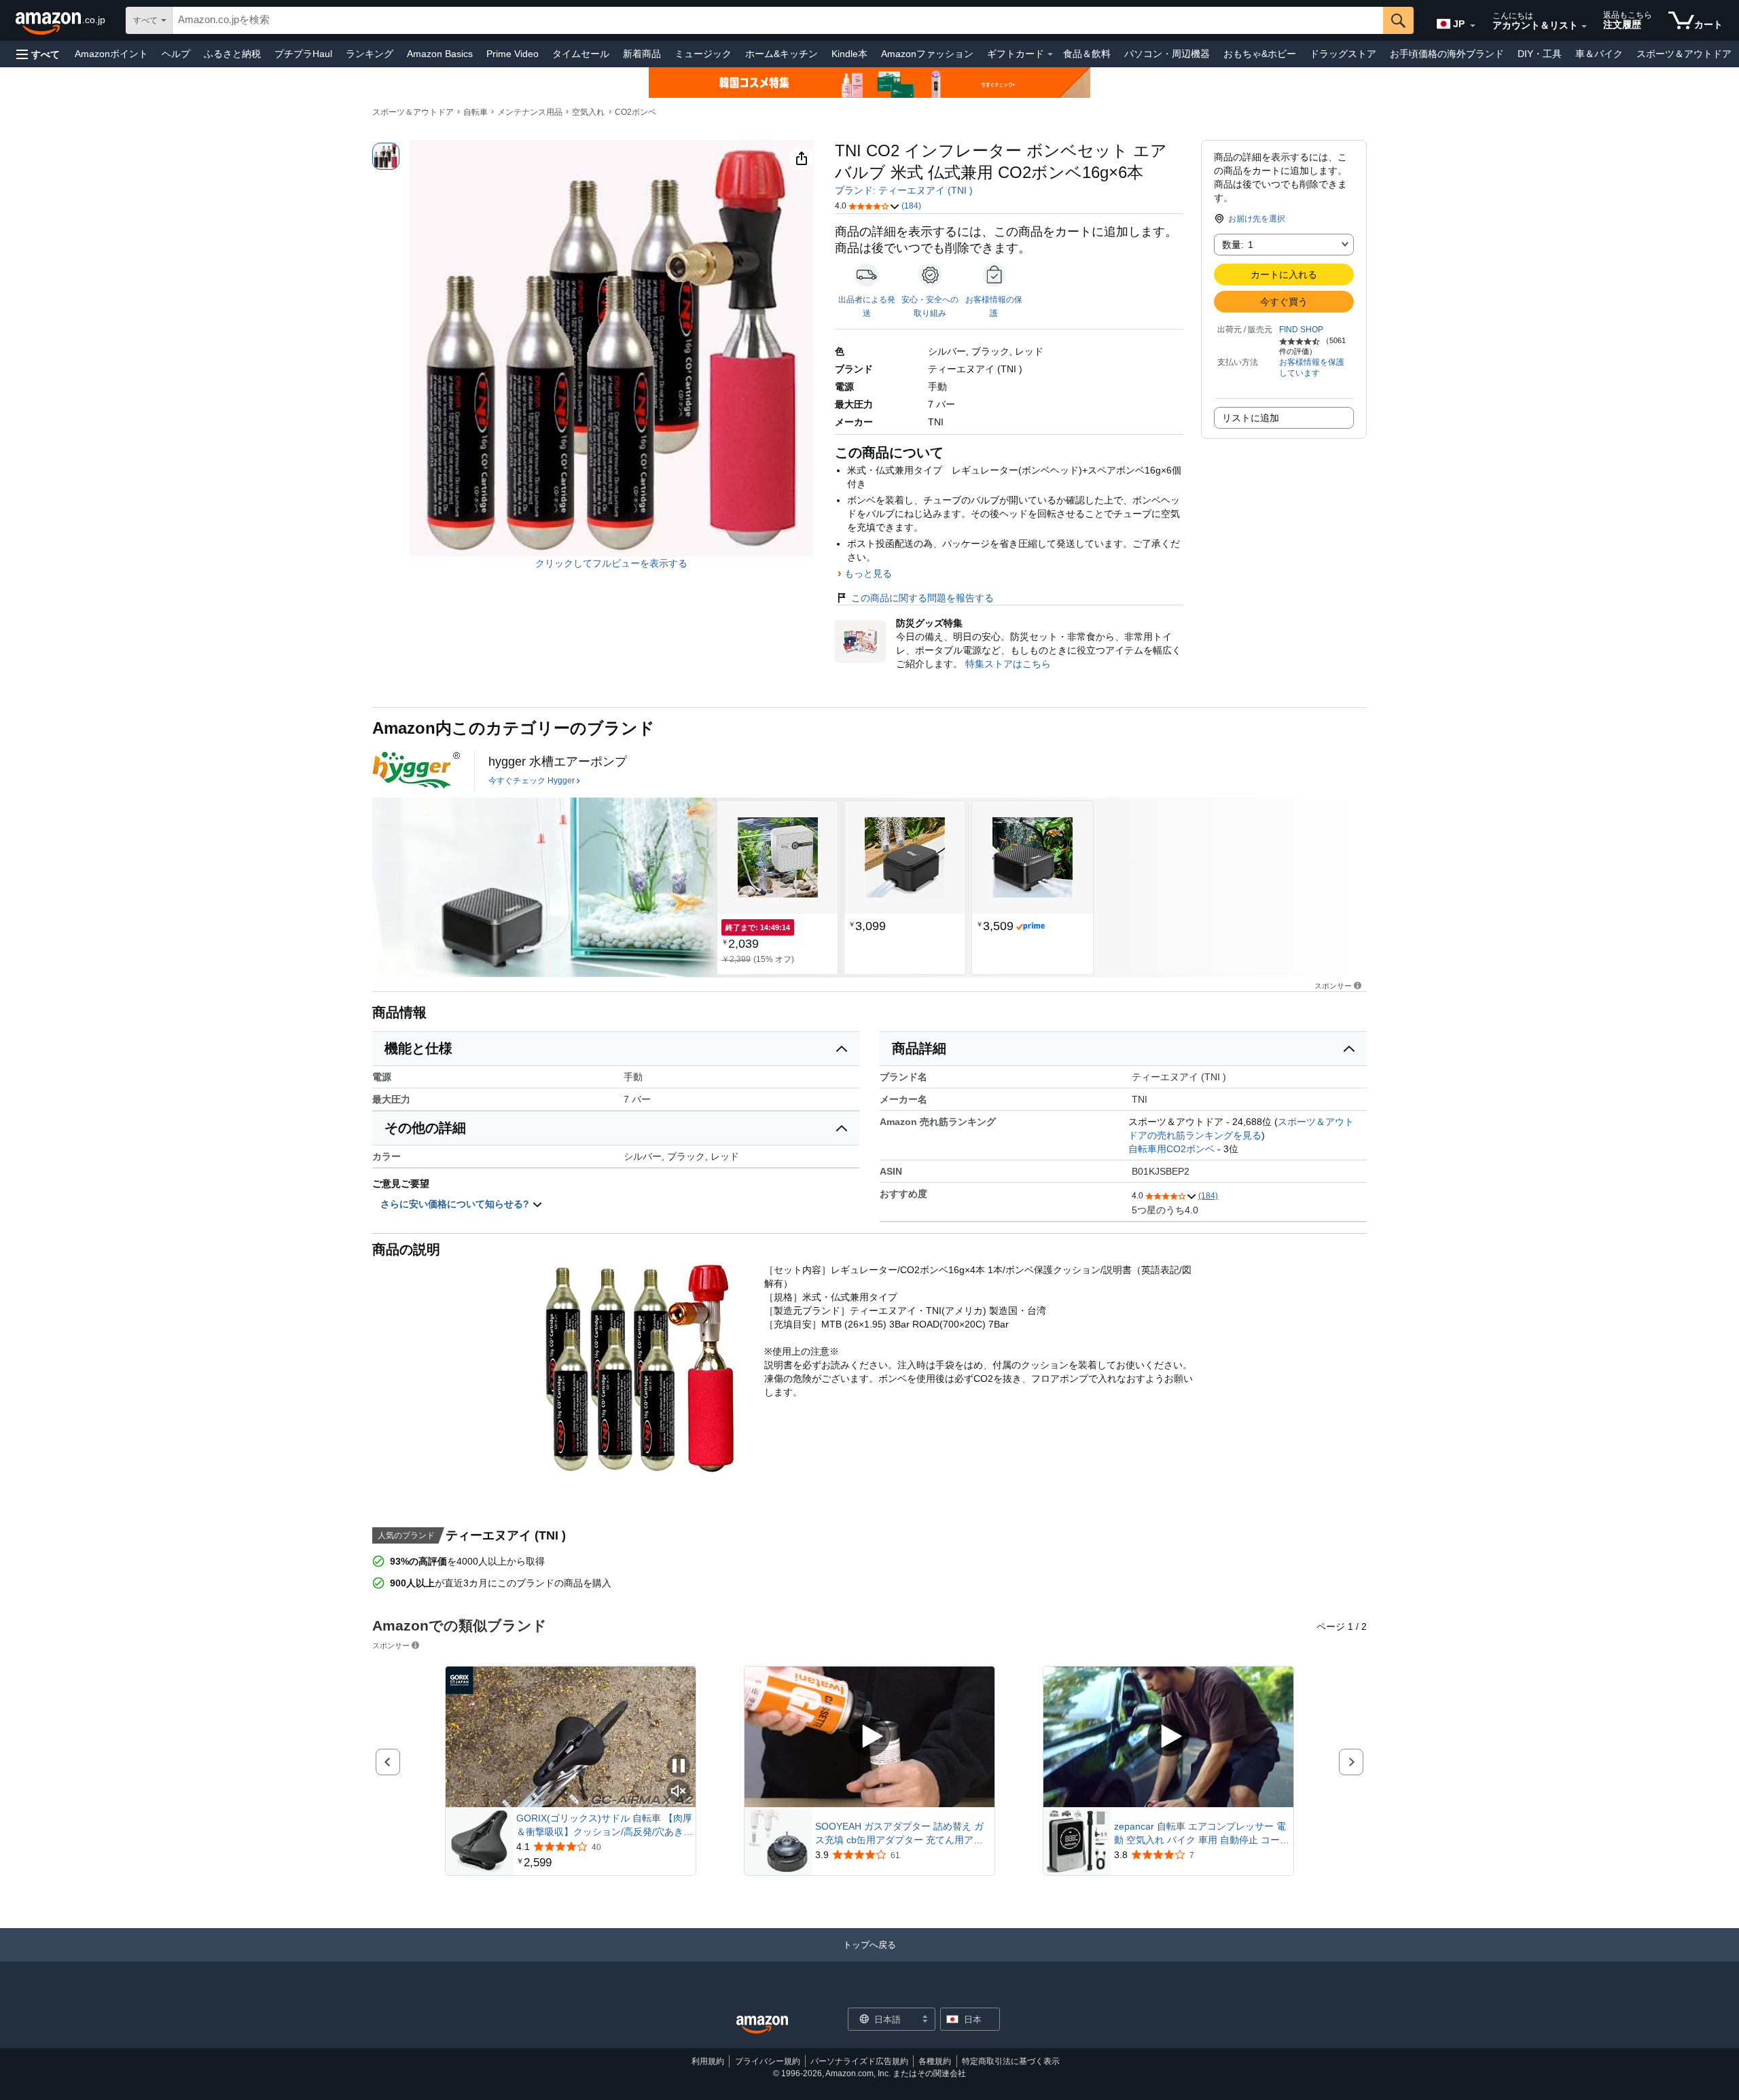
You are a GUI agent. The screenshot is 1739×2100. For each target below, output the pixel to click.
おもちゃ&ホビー (1260, 54)
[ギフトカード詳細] (1050, 54)
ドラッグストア (1343, 54)
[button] (38, 54)
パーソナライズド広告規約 (859, 2061)
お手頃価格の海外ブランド (1447, 54)
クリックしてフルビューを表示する (611, 563)
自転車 (476, 112)
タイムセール (581, 54)
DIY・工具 (1540, 54)
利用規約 (708, 2061)
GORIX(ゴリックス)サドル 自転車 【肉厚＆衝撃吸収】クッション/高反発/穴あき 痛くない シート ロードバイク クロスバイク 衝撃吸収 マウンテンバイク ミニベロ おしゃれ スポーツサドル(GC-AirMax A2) (604, 1826)
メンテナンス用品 (530, 112)
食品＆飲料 (1087, 54)
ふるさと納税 (232, 54)
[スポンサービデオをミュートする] (679, 1792)
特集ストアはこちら (1008, 664)
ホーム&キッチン (782, 54)
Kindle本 (849, 54)
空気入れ (588, 112)
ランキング (370, 54)
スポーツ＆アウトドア (1684, 54)
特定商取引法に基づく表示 (1011, 2061)
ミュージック (703, 54)
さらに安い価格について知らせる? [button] (456, 1204)
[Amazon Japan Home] (762, 2025)
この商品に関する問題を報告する (922, 598)
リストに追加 (1251, 418)
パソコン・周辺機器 (1167, 54)
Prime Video (513, 54)
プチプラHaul (303, 54)
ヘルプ (176, 54)
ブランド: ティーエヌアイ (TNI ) (904, 190)
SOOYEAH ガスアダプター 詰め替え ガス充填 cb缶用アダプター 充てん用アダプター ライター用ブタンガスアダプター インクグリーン (902, 1834)
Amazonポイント (111, 54)
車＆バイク (1599, 54)
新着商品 (642, 54)
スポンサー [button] (1333, 985)
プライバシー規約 (768, 2061)
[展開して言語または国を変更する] (1473, 26)
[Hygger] (416, 770)
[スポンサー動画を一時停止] (679, 1767)
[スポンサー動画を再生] (869, 1737)
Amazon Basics (440, 54)
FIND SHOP (1301, 330)
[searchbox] (778, 20)
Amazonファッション (927, 54)
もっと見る (868, 573)
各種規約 (935, 2061)
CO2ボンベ (635, 112)
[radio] (386, 156)
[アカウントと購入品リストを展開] (1584, 26)
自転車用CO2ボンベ (1171, 1149)
